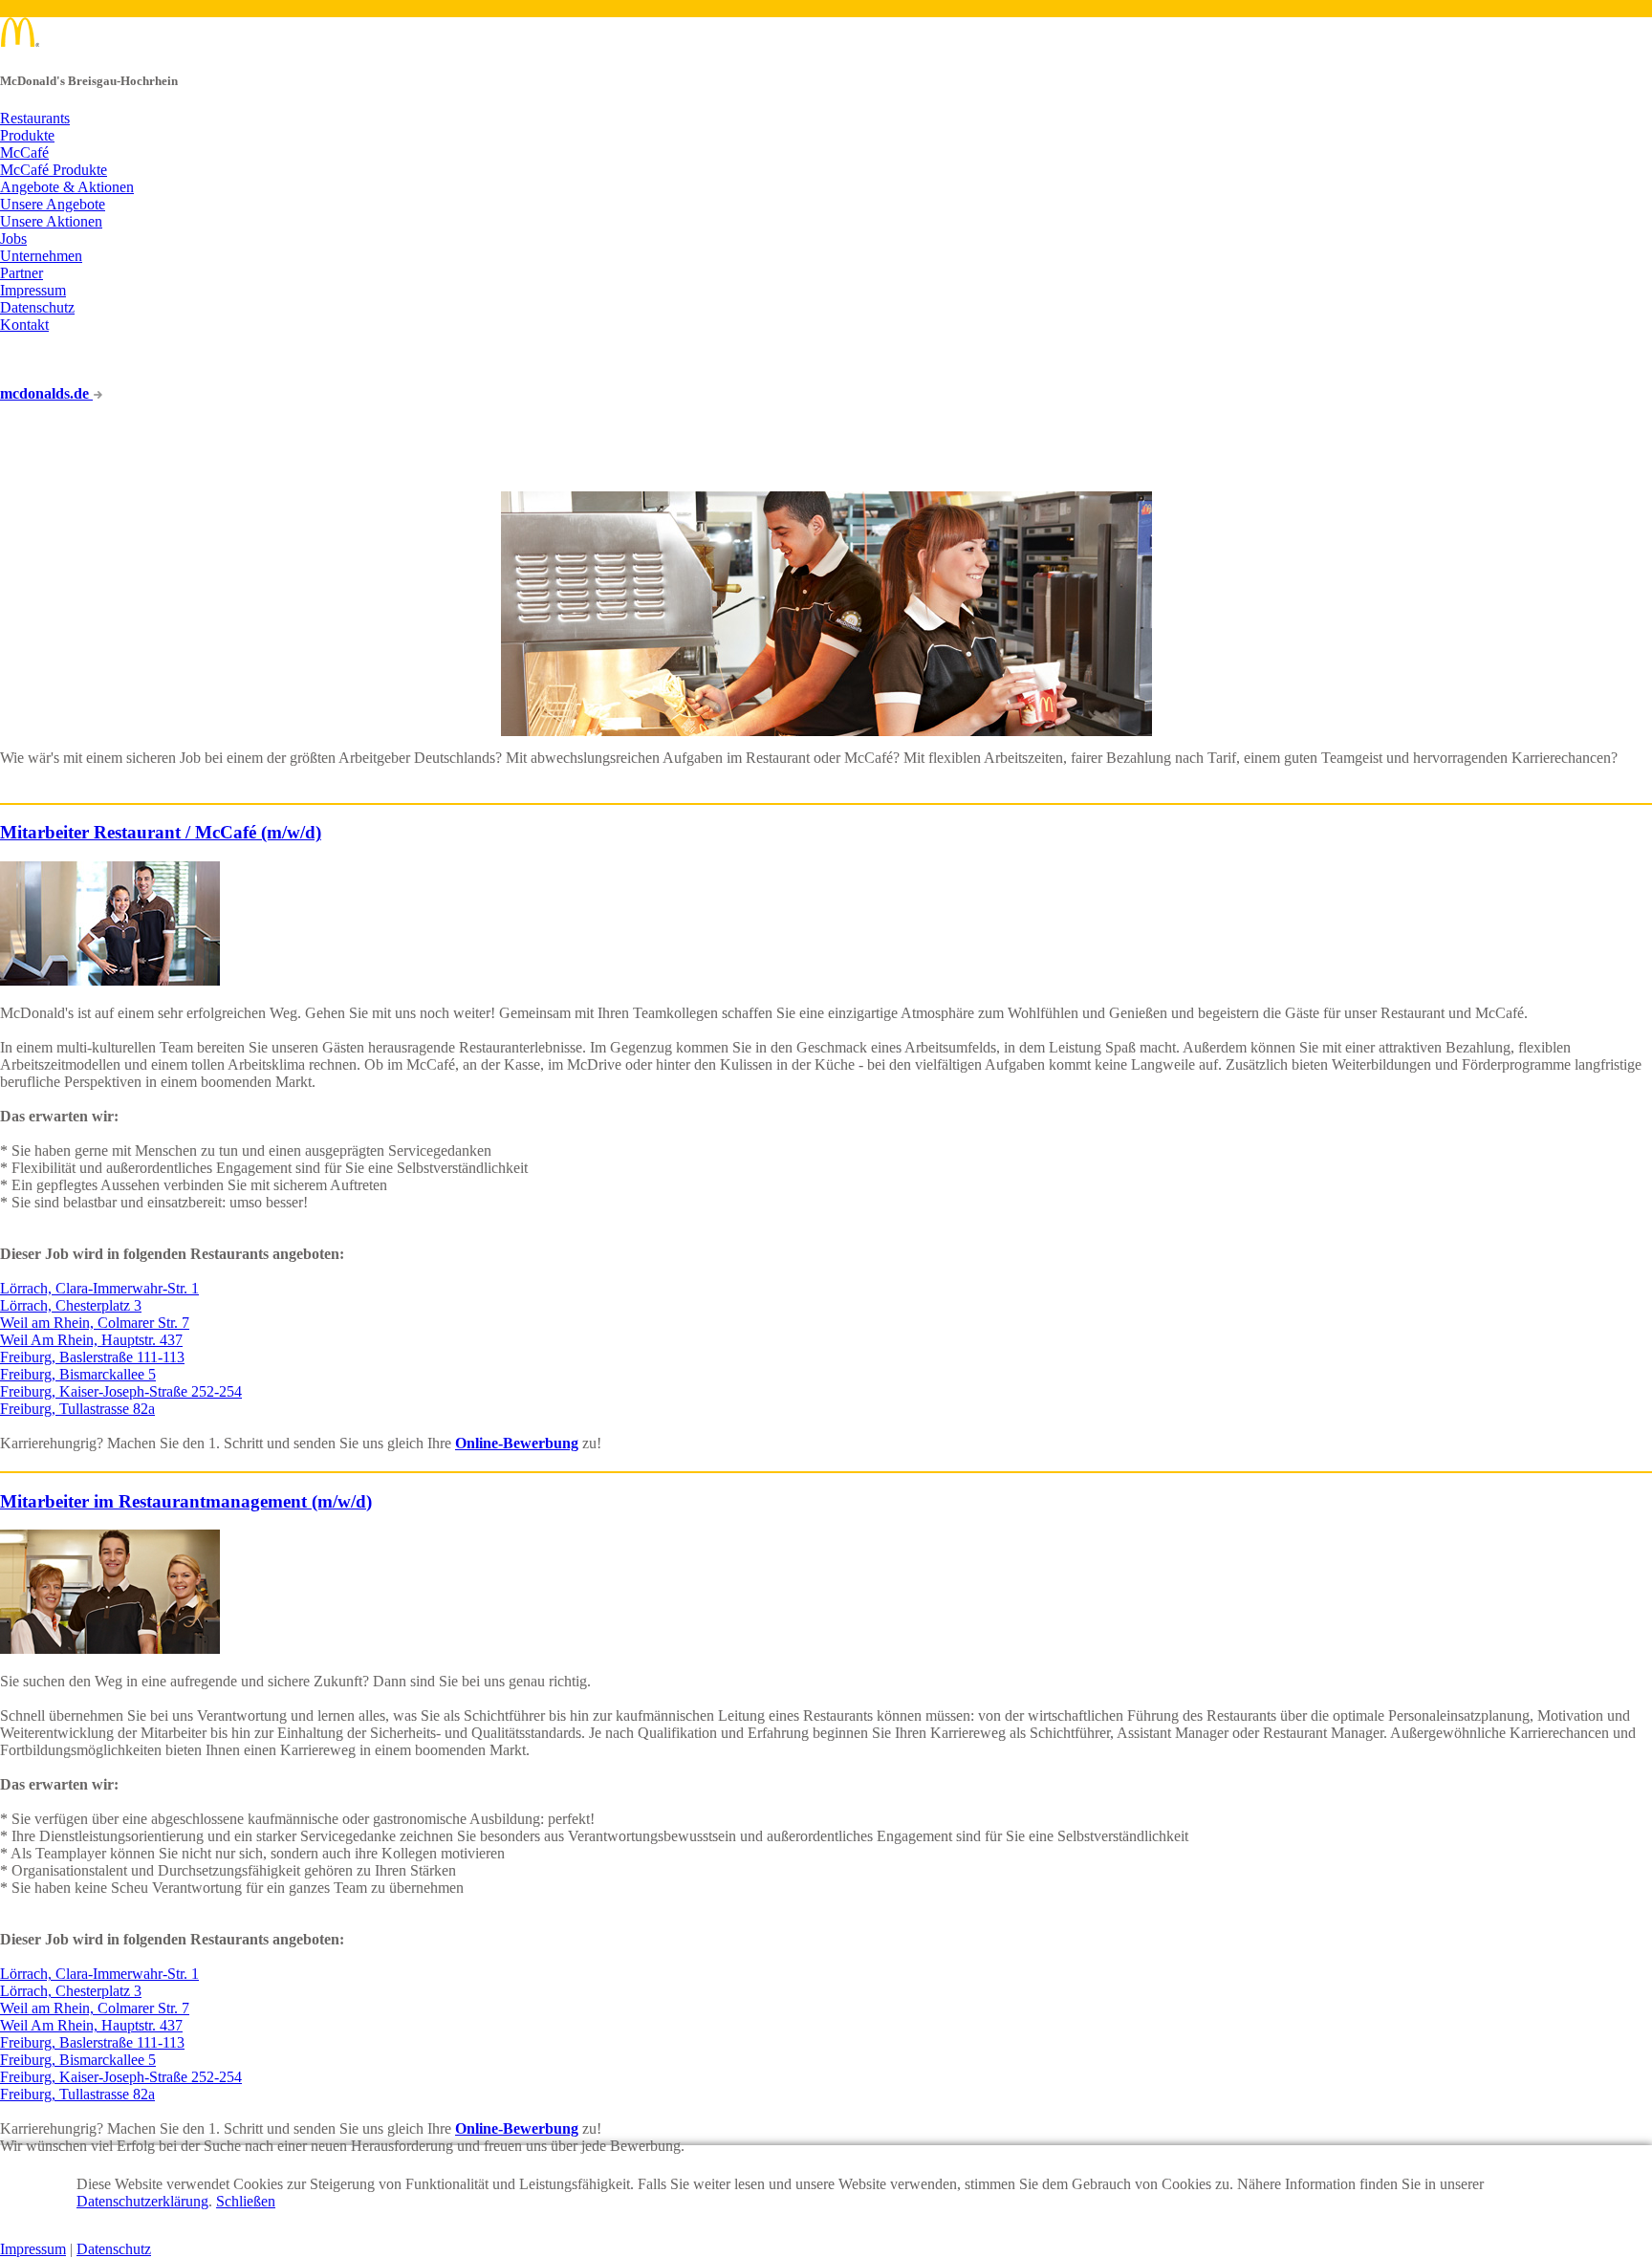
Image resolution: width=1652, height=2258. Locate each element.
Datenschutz (37, 307)
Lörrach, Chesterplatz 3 (71, 1305)
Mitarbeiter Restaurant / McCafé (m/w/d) (161, 832)
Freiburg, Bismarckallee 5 (78, 1374)
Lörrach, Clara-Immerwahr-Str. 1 (99, 1288)
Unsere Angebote (53, 204)
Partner (22, 273)
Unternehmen (41, 256)
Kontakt (24, 325)
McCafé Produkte (54, 170)
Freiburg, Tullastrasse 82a (77, 1409)
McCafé (24, 152)
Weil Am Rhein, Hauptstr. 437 (91, 1340)
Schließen (246, 2201)
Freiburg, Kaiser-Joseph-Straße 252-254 (121, 1391)
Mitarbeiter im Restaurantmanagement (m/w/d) (186, 1501)
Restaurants (35, 118)
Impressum (33, 290)
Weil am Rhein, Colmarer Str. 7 (95, 1323)
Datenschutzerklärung (142, 2201)
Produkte (27, 135)
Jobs (13, 239)
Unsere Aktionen (51, 221)
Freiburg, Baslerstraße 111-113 (92, 1357)
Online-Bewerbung (517, 1443)
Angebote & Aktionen (67, 187)
